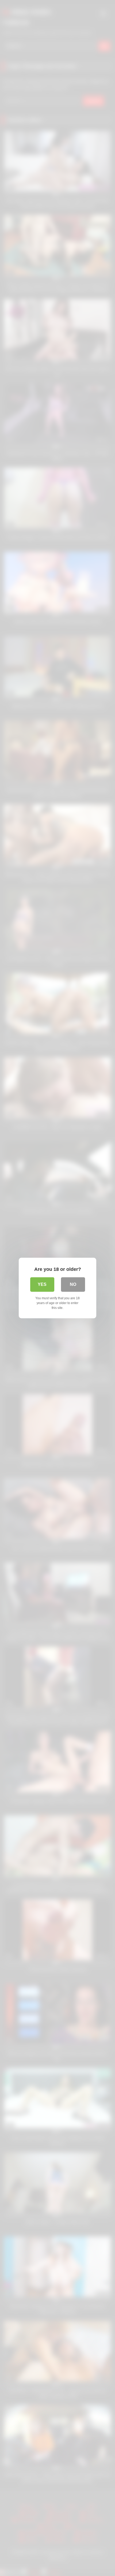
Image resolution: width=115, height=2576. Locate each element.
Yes (42, 1284)
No (73, 1284)
